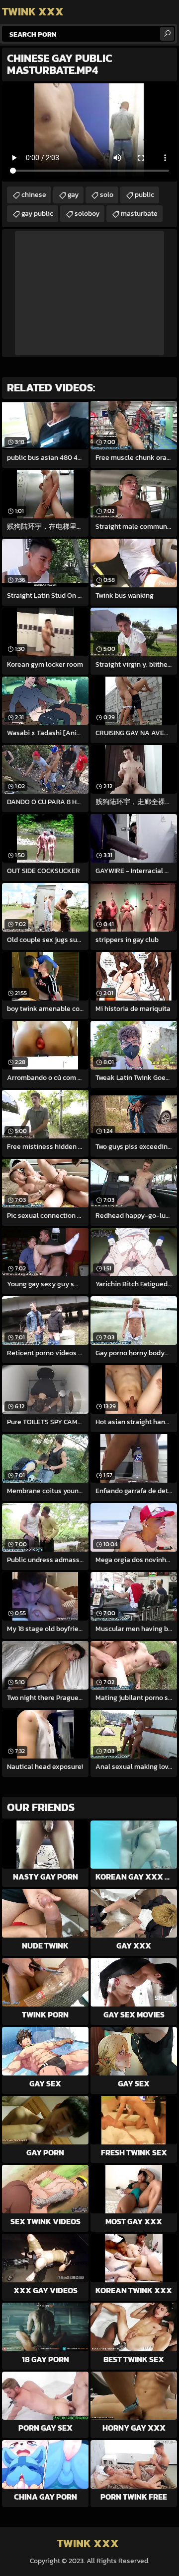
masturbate (139, 214)
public (144, 195)
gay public (37, 214)
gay (73, 195)
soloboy (87, 214)
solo (107, 195)
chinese (34, 195)
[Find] (167, 34)
